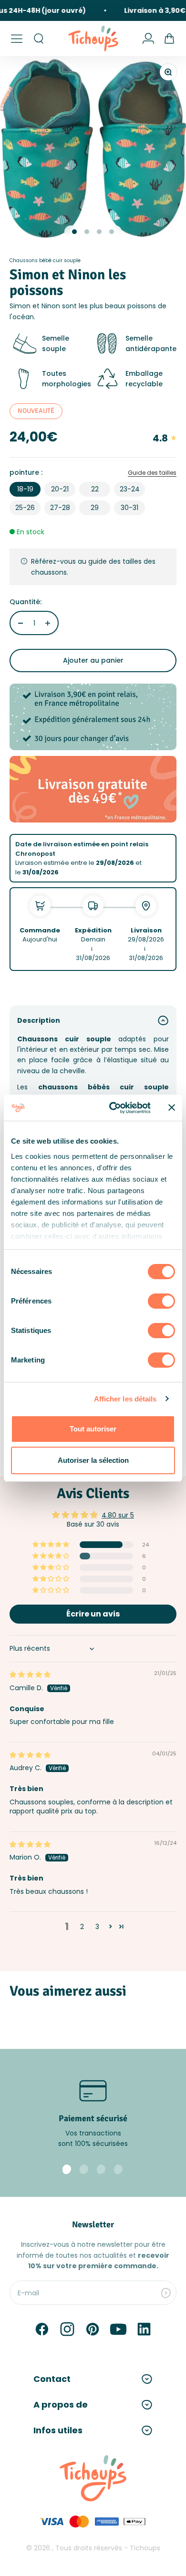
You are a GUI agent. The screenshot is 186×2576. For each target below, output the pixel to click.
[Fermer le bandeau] (172, 1107)
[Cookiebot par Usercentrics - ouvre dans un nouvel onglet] (113, 1108)
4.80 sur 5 (118, 1515)
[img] (30, 1675)
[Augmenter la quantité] (48, 623)
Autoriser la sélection (93, 1460)
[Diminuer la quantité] (21, 623)
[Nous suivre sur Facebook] (42, 2329)
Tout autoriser (93, 1429)
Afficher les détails (125, 1399)
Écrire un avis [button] (93, 1614)
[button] (52, 1545)
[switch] (161, 1301)
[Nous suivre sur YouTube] (118, 2329)
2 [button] (82, 1927)
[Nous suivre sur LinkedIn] (144, 2329)
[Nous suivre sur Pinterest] (93, 2329)
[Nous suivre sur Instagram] (67, 2329)
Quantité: (26, 602)
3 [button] (97, 1927)
